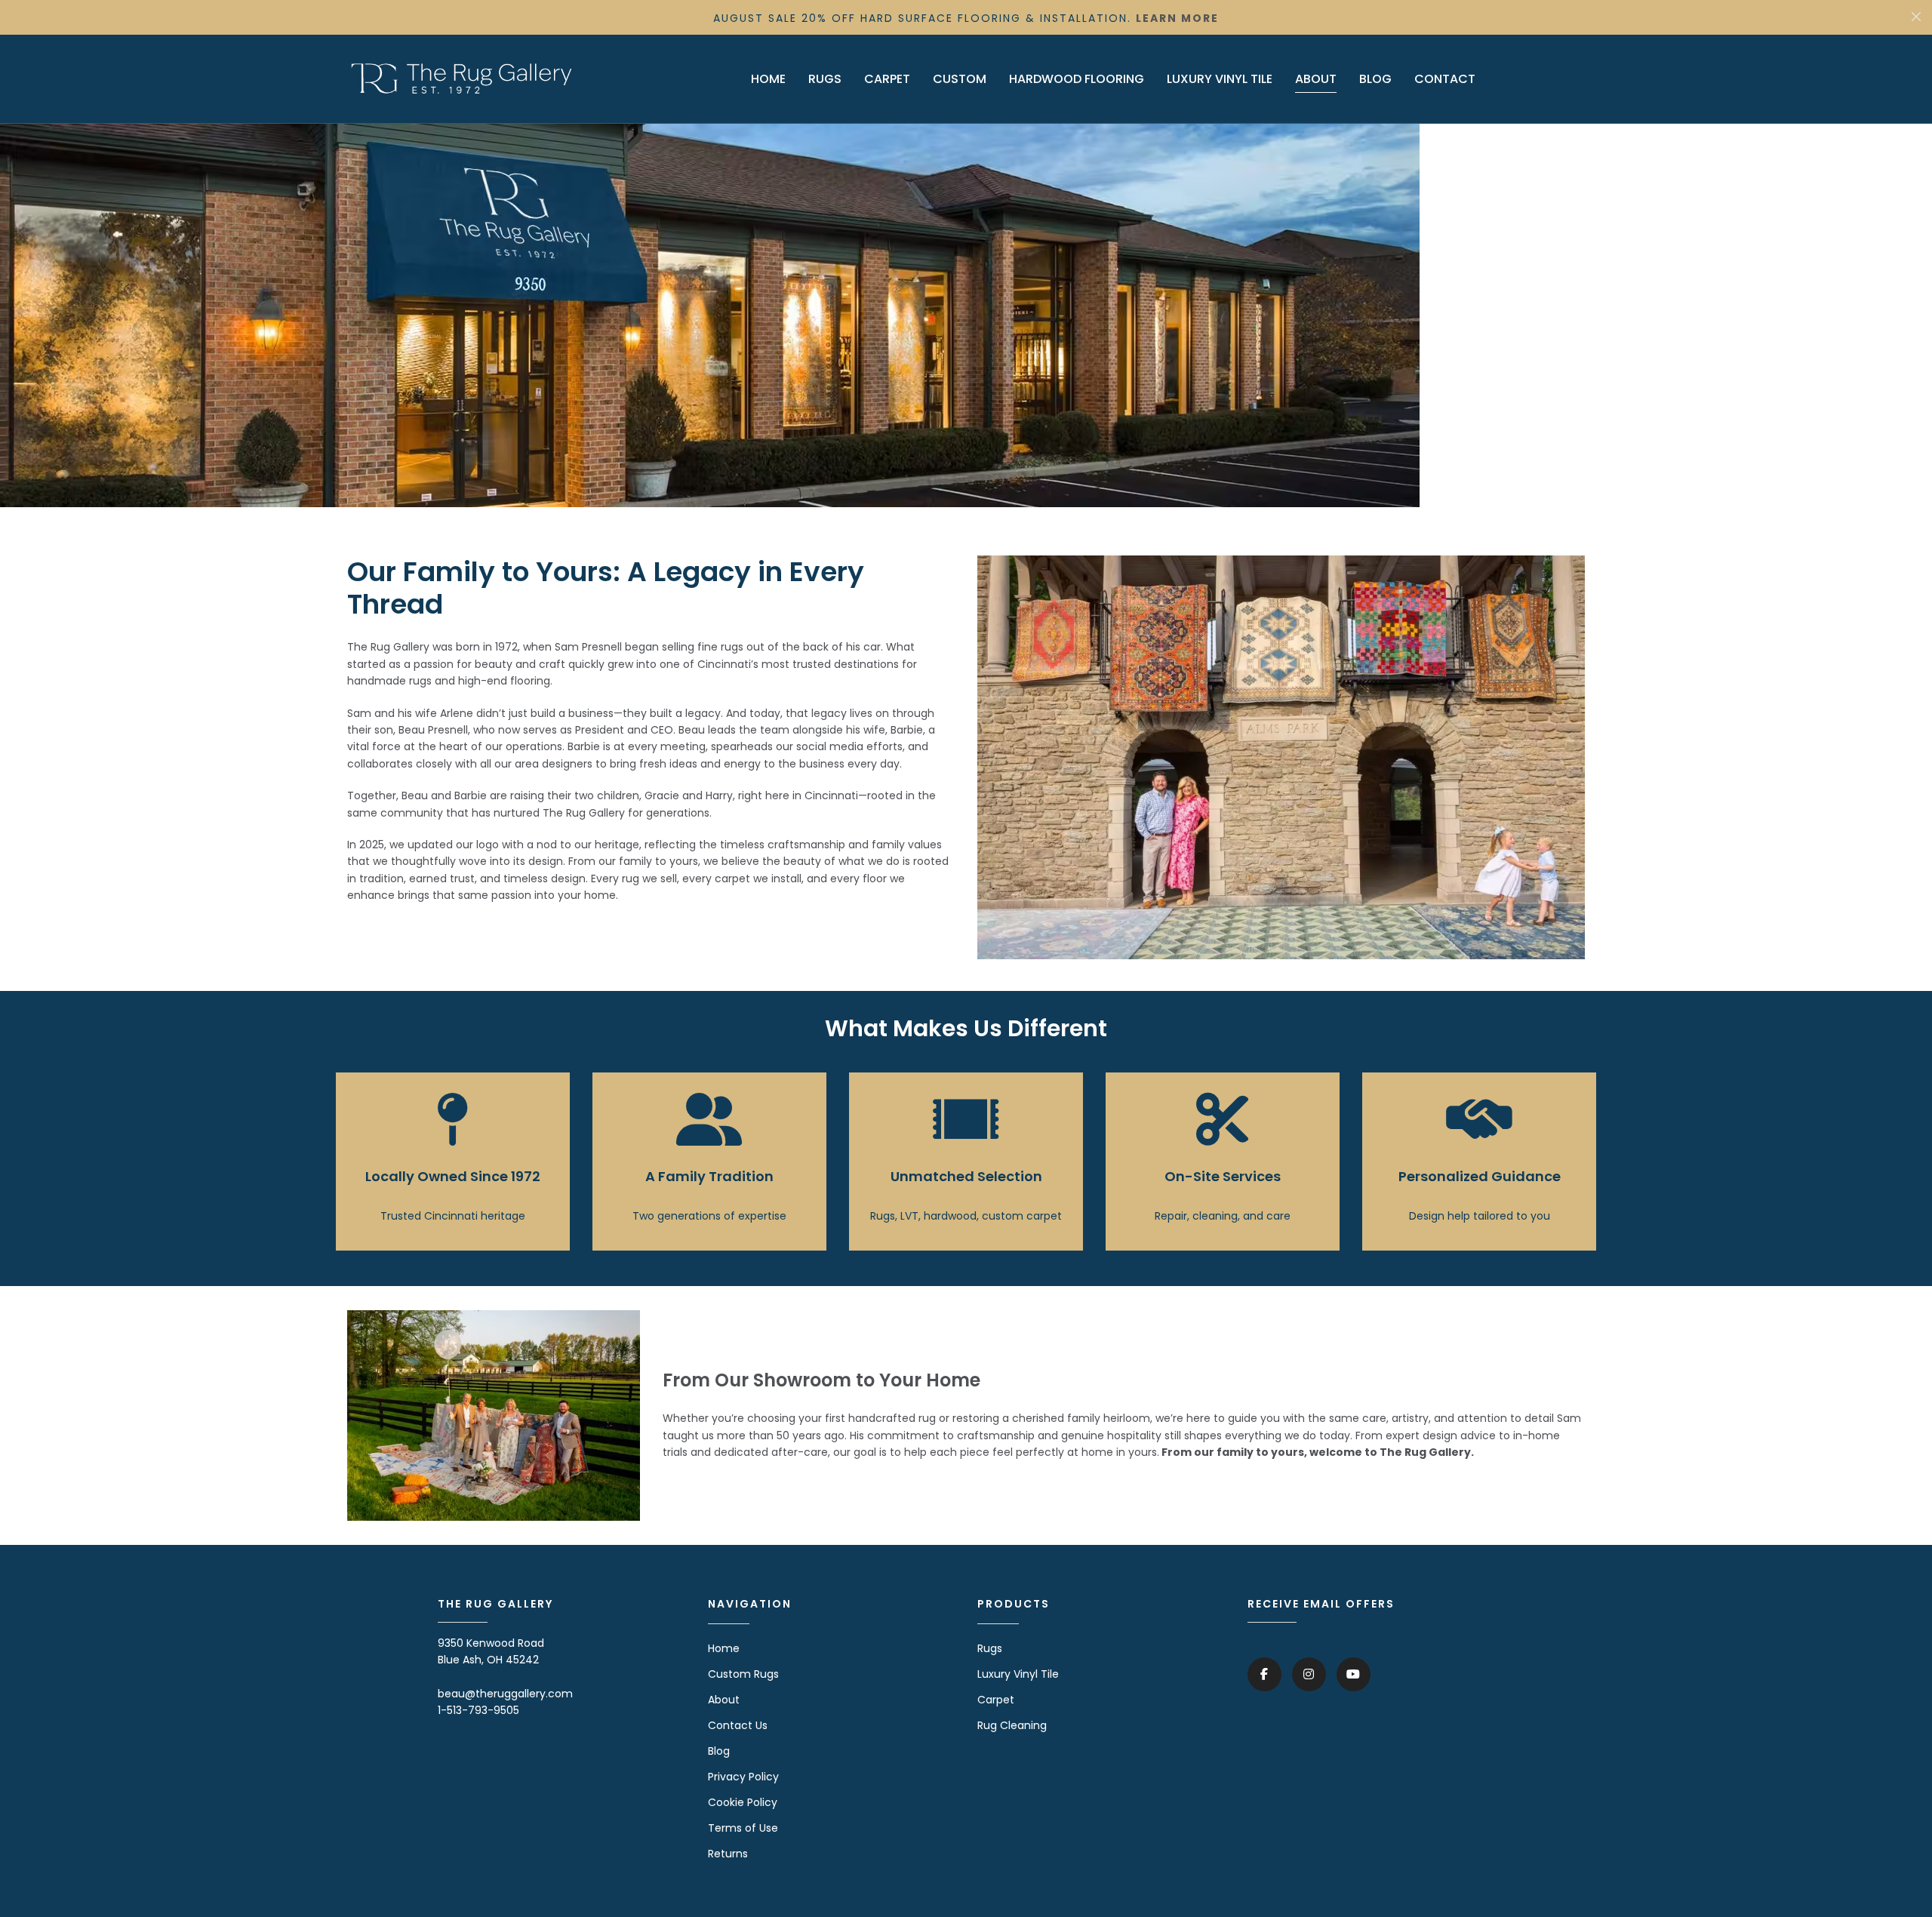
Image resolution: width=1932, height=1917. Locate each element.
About (724, 1700)
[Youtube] (1354, 1674)
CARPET (887, 79)
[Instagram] (1309, 1674)
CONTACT (1445, 79)
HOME (768, 79)
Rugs (990, 1648)
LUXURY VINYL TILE (1220, 79)
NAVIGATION (750, 1604)
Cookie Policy (743, 1802)
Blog (719, 1751)
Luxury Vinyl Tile (1018, 1674)
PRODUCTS (1014, 1604)
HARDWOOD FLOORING (1077, 79)
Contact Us (738, 1725)
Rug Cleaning (1012, 1725)
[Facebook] (1264, 1674)
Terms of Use (743, 1828)
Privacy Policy (743, 1777)
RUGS (825, 79)
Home (724, 1648)
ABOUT (1316, 79)
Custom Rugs (743, 1674)
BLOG (1375, 79)
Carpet (996, 1700)
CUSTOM (960, 79)
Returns (728, 1854)
